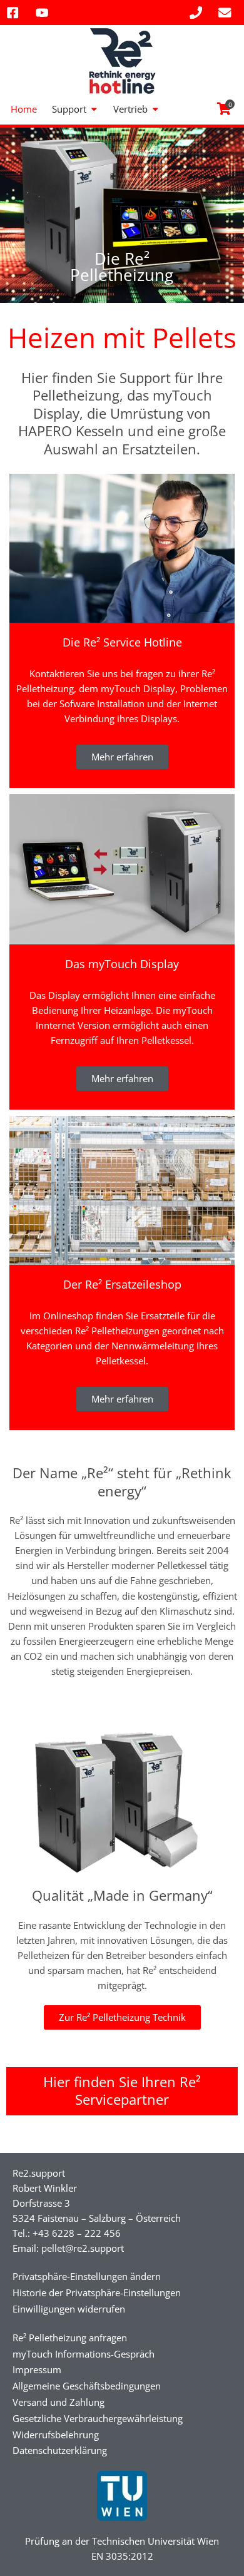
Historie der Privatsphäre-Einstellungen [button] (97, 2292)
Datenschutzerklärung (60, 2450)
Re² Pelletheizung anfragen (70, 2338)
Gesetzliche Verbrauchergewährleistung (98, 2418)
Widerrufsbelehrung (56, 2435)
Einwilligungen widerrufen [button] (69, 2309)
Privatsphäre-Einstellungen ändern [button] (87, 2276)
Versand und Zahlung (58, 2402)
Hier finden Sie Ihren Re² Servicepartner (122, 2091)
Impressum (37, 2369)
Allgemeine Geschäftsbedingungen (87, 2386)
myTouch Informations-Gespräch (84, 2354)
